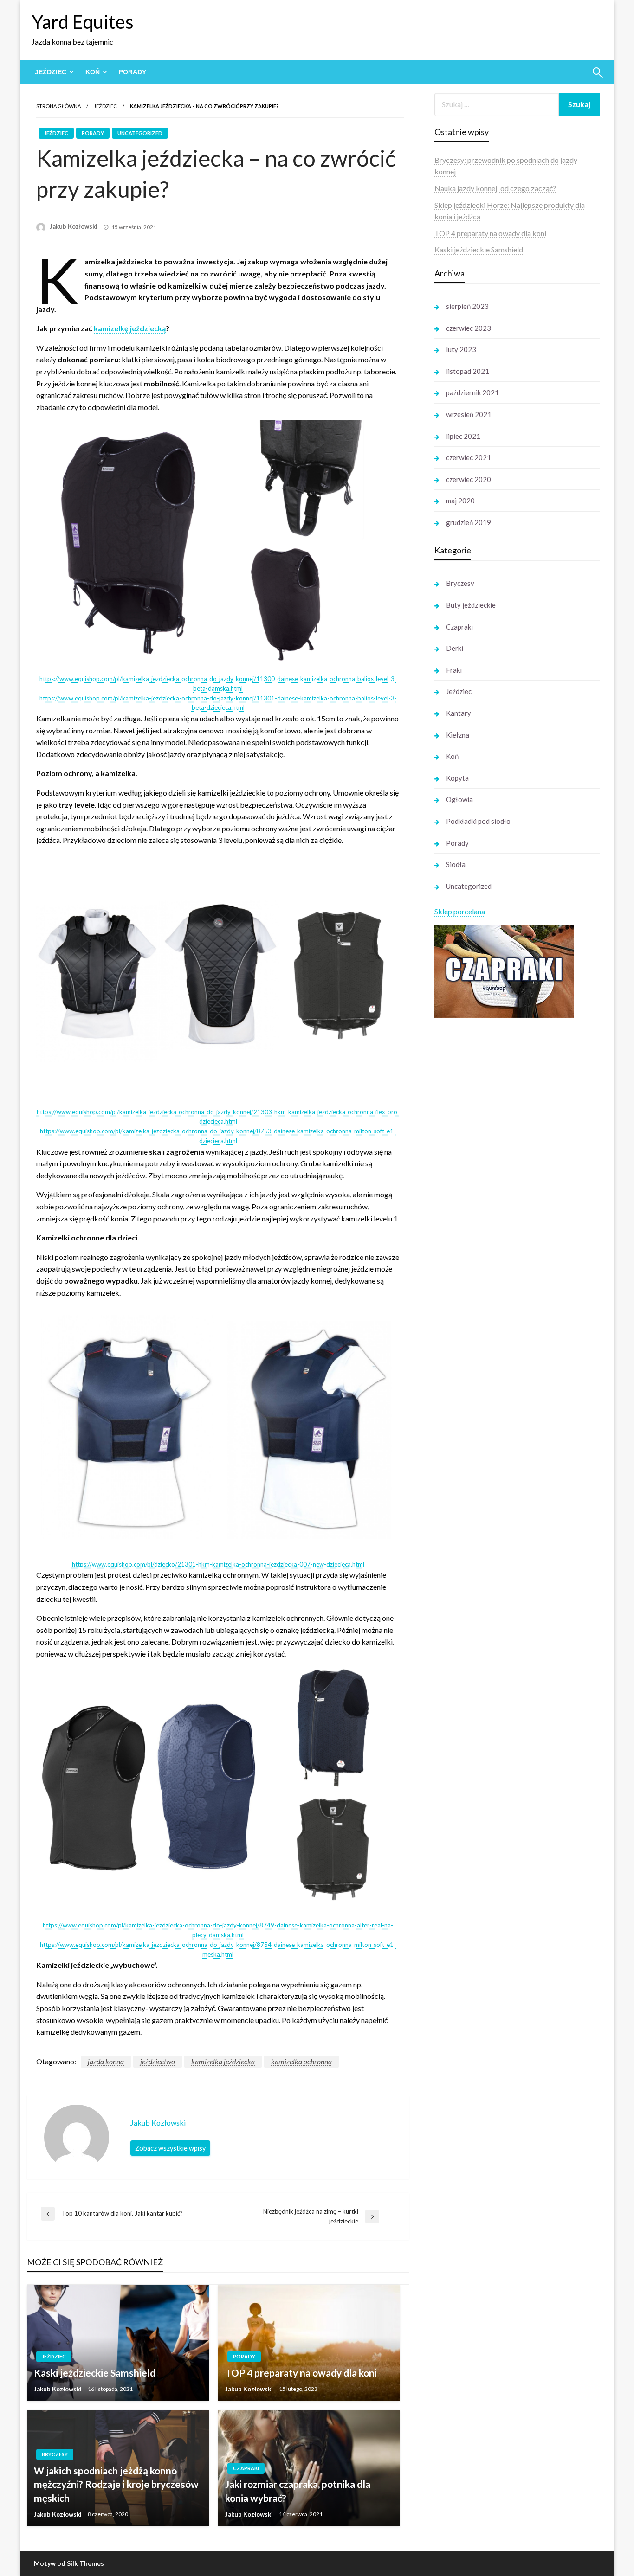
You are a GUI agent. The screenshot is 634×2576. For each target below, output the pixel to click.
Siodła (456, 864)
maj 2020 (460, 501)
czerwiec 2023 (469, 328)
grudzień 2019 (469, 522)
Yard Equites (83, 22)
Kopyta (457, 778)
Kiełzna (458, 735)
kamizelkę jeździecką (130, 328)
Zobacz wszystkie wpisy (170, 2148)
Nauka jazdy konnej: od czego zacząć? (495, 188)
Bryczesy (55, 2454)
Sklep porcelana (460, 911)
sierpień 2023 (467, 306)
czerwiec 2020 (469, 479)
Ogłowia (459, 799)
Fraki (454, 670)
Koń (93, 72)
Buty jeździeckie (471, 605)
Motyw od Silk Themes (69, 2563)
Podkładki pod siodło (478, 821)
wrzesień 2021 (469, 414)
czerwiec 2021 (469, 457)
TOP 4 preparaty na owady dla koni (301, 2373)
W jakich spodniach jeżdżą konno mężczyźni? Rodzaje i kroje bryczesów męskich (116, 2484)
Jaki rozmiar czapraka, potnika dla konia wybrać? (298, 2491)
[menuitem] (52, 72)
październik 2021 (472, 392)
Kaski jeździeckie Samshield (95, 2373)
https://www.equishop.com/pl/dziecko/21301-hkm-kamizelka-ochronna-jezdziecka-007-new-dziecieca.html (218, 1564)
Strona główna (58, 106)
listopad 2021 (468, 371)
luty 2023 (461, 349)
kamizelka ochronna (301, 2061)
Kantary (459, 713)
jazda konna (106, 2061)
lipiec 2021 (463, 436)
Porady (133, 72)
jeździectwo (158, 2061)
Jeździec (51, 72)
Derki (455, 648)
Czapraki (246, 2468)
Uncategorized (140, 133)
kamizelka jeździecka (223, 2061)
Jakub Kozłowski (74, 226)
